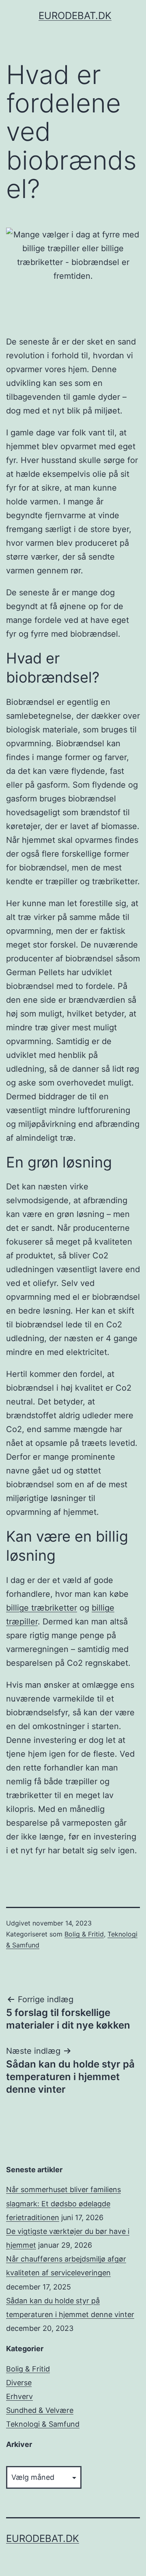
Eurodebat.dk (75, 16)
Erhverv (19, 2396)
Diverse (19, 2383)
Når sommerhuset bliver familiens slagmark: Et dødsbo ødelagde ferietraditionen (63, 2203)
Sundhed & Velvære (40, 2410)
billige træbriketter (42, 1608)
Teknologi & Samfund (43, 2424)
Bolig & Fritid (84, 1934)
